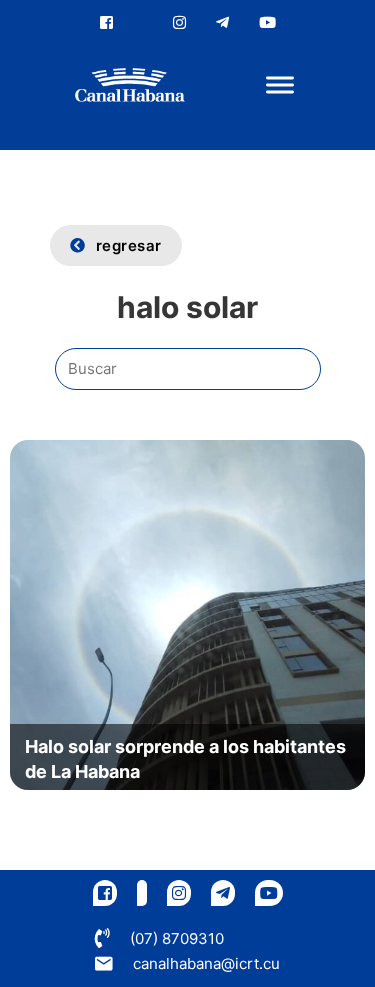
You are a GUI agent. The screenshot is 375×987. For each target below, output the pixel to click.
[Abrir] (280, 85)
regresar (129, 245)
